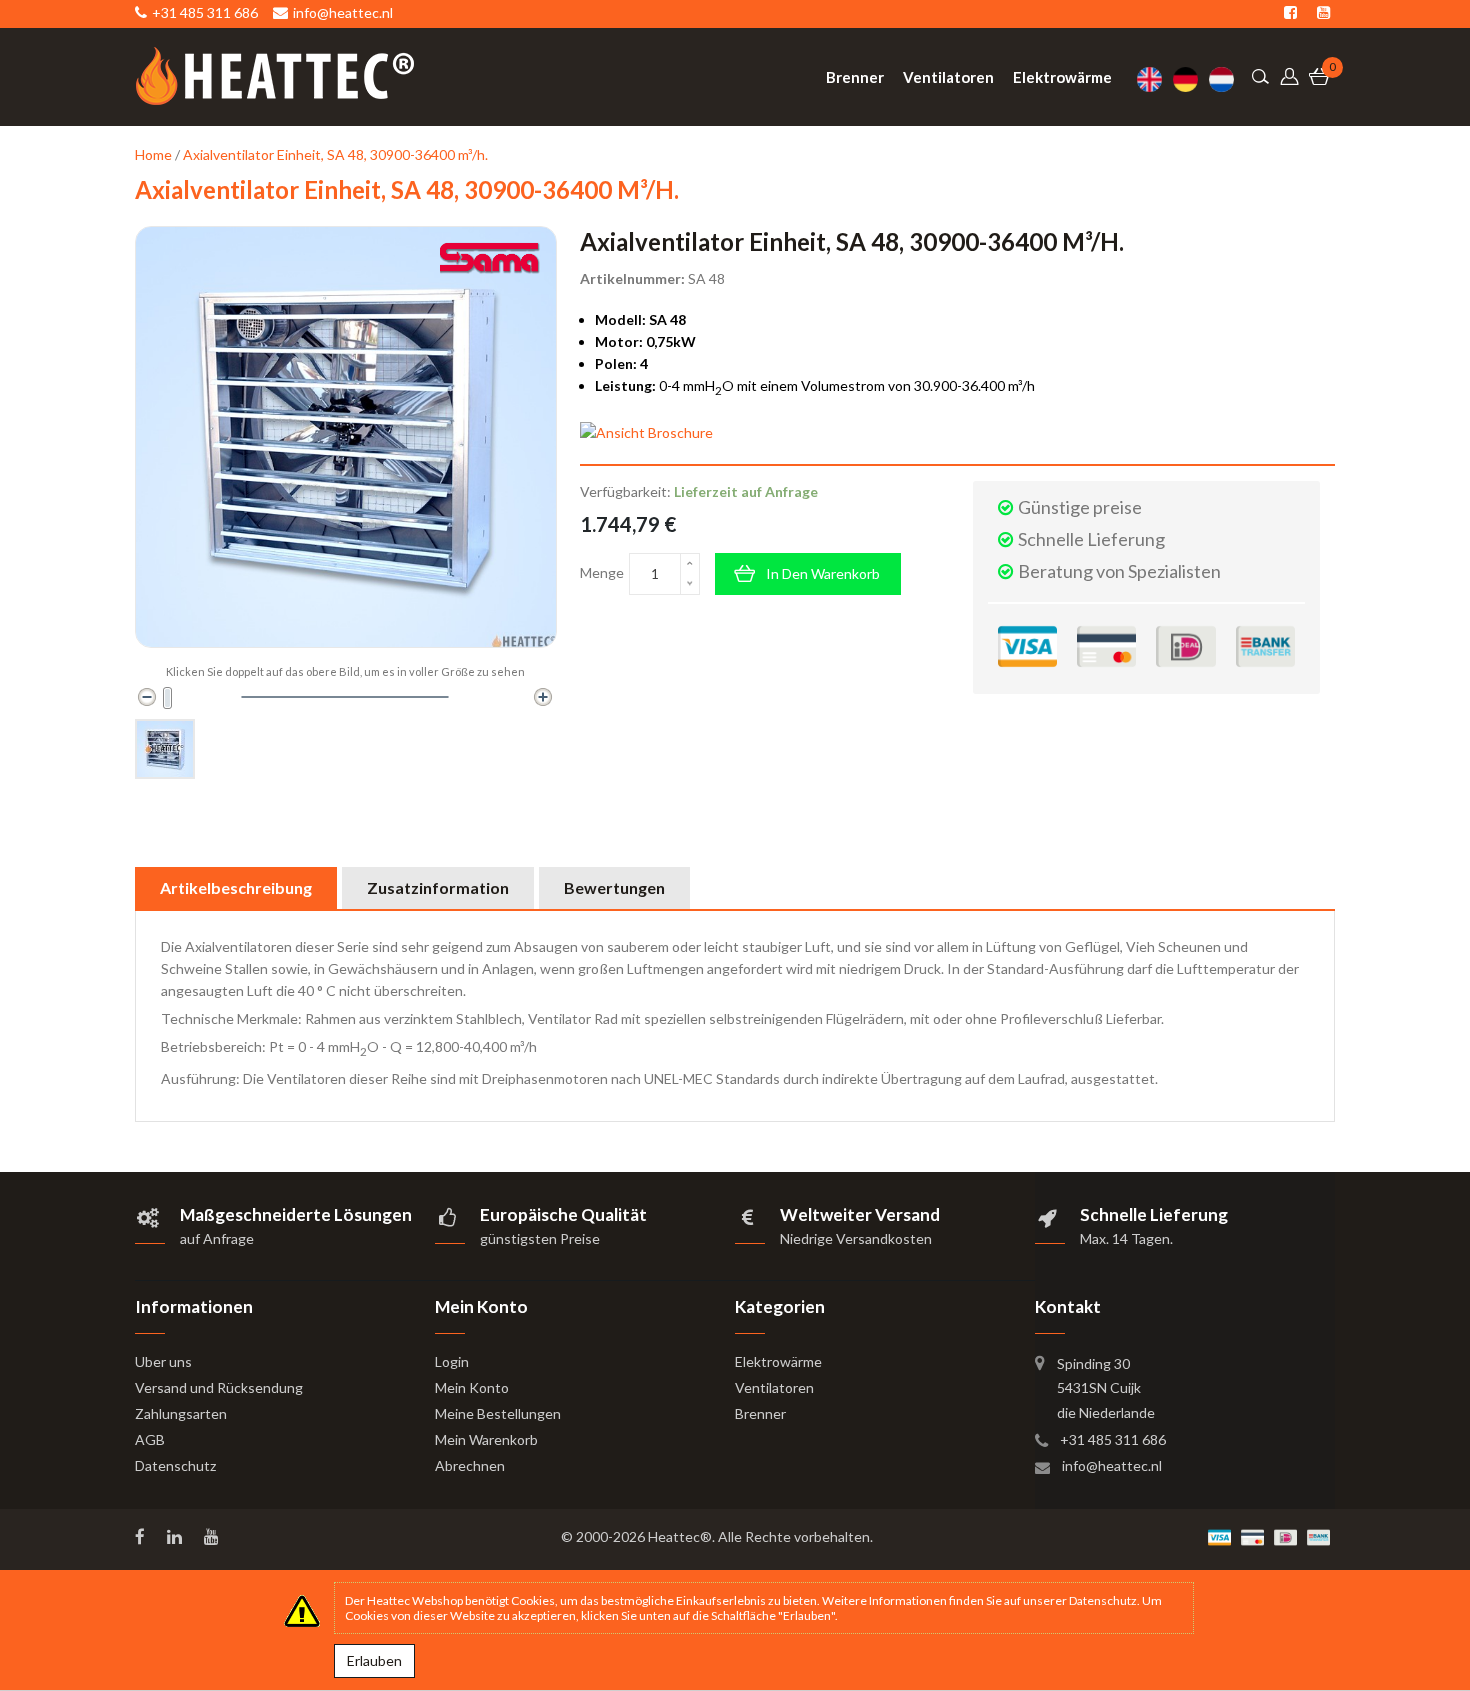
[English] (1155, 79)
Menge (602, 572)
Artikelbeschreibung (236, 887)
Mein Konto (472, 1387)
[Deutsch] (1191, 79)
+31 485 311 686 (1113, 1439)
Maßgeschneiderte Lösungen (296, 1214)
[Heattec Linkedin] (176, 1537)
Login (452, 1361)
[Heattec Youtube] (213, 1537)
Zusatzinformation (438, 887)
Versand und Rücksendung (219, 1387)
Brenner (760, 1413)
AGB (150, 1439)
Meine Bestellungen (498, 1413)
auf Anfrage (217, 1238)
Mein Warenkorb (486, 1439)
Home (153, 154)
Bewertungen (614, 887)
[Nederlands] (1227, 79)
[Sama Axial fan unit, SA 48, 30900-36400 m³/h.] (165, 749)
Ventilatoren (774, 1387)
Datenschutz (175, 1465)
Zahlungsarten (181, 1413)
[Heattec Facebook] (142, 1537)
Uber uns (163, 1361)
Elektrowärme (778, 1361)
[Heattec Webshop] (275, 76)
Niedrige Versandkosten (856, 1238)
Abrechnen (470, 1465)
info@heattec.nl (1112, 1465)
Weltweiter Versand (860, 1214)
